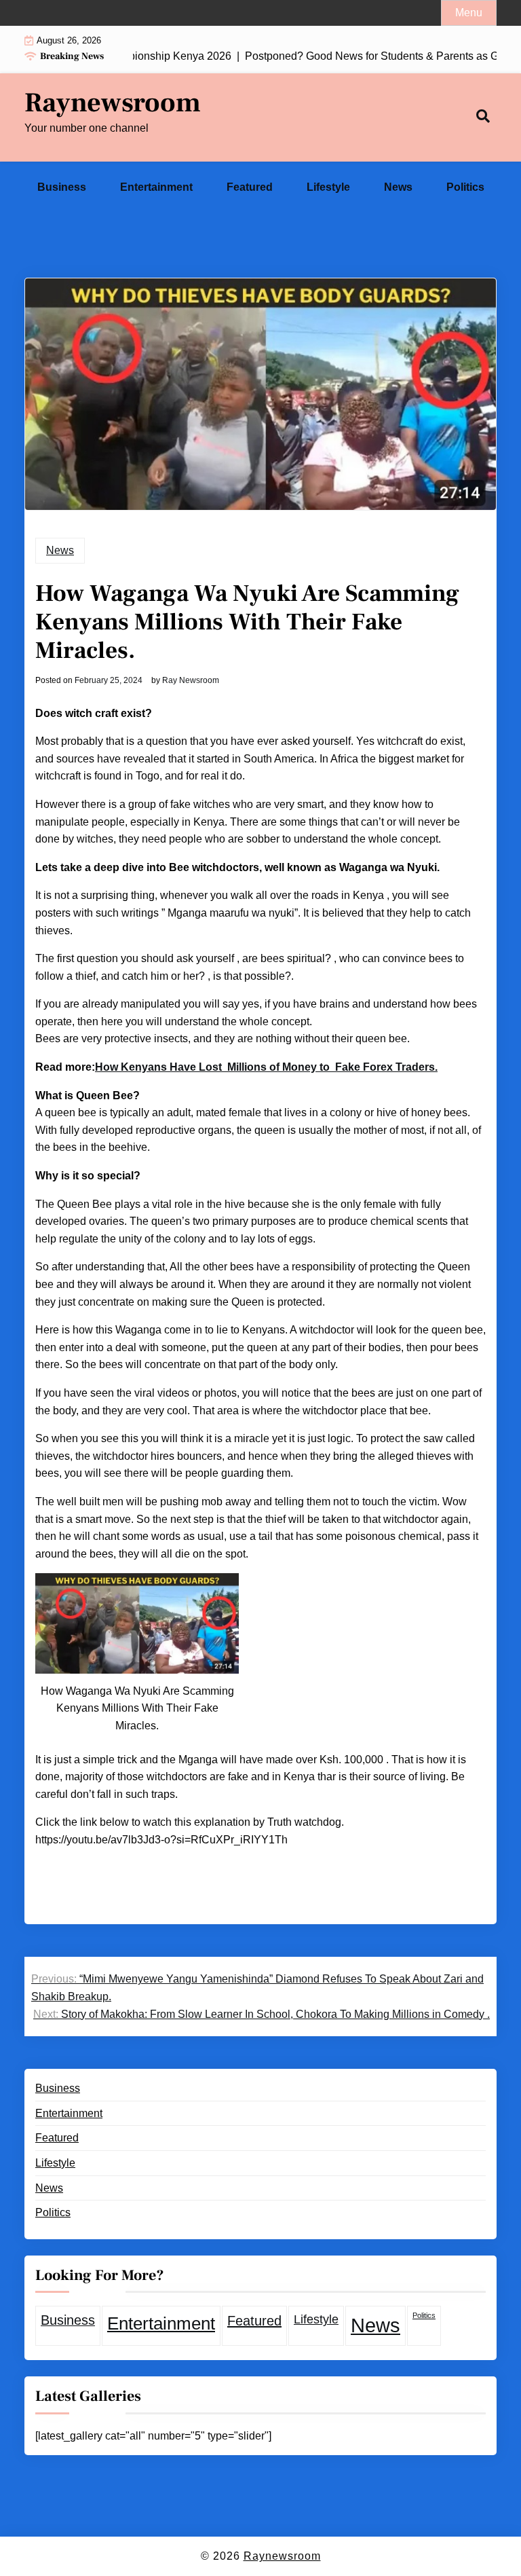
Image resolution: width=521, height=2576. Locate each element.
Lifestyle (328, 187)
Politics (465, 187)
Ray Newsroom (191, 680)
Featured (250, 187)
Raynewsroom (113, 103)
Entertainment (156, 187)
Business (62, 187)
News (398, 187)
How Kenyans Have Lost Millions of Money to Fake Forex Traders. (266, 1067)
